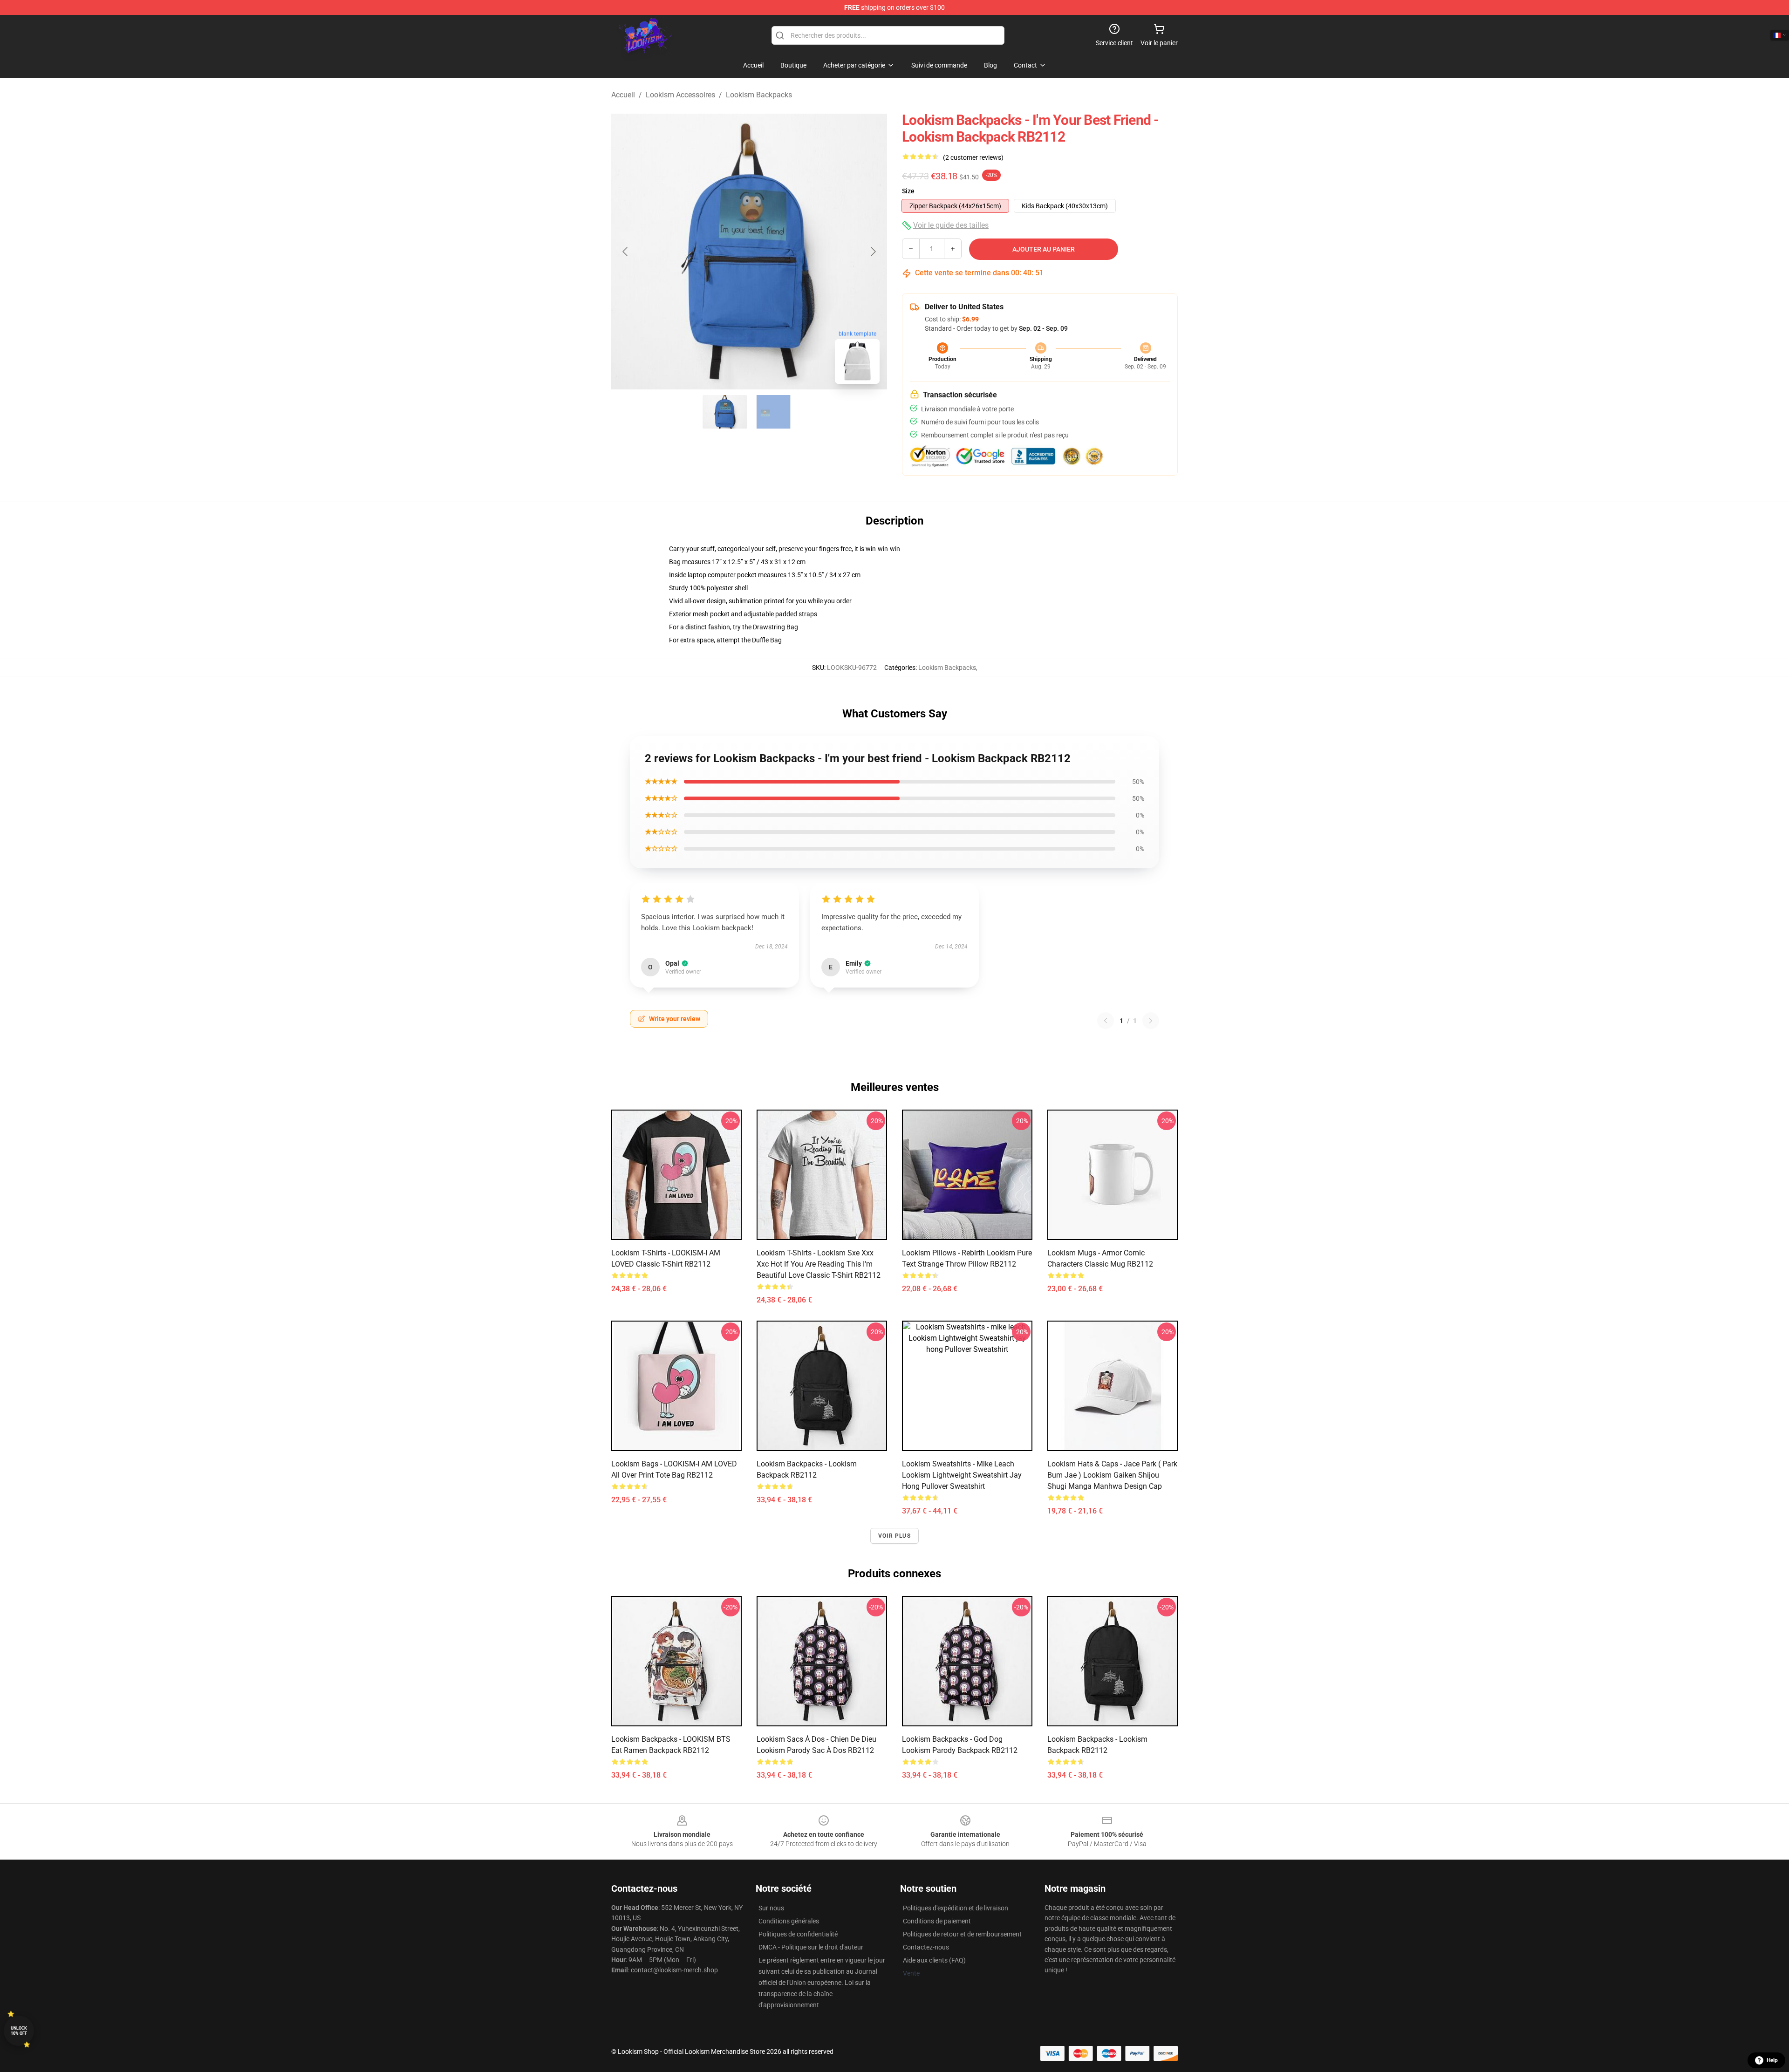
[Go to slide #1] (725, 412)
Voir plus (894, 1536)
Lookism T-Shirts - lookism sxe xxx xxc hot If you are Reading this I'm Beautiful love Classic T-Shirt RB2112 (819, 1264)
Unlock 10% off (19, 2031)
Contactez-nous (926, 1947)
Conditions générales (789, 1921)
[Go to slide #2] (773, 412)
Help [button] (1772, 2060)
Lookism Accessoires (680, 95)
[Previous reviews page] (1106, 1021)
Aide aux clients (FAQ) (934, 1960)
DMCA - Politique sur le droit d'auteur (811, 1947)
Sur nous (771, 1908)
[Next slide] (873, 252)
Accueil (623, 95)
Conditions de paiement (937, 1921)
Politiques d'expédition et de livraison (956, 1908)
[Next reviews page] (1151, 1021)
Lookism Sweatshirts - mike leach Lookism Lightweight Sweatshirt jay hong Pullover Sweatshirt (962, 1475)
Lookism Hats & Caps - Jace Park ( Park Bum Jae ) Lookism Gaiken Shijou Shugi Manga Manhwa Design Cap (1112, 1475)
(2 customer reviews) (973, 157)
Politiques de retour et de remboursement (962, 1934)
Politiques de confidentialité (798, 1934)
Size (908, 191)
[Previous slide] (626, 252)
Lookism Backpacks (759, 95)
